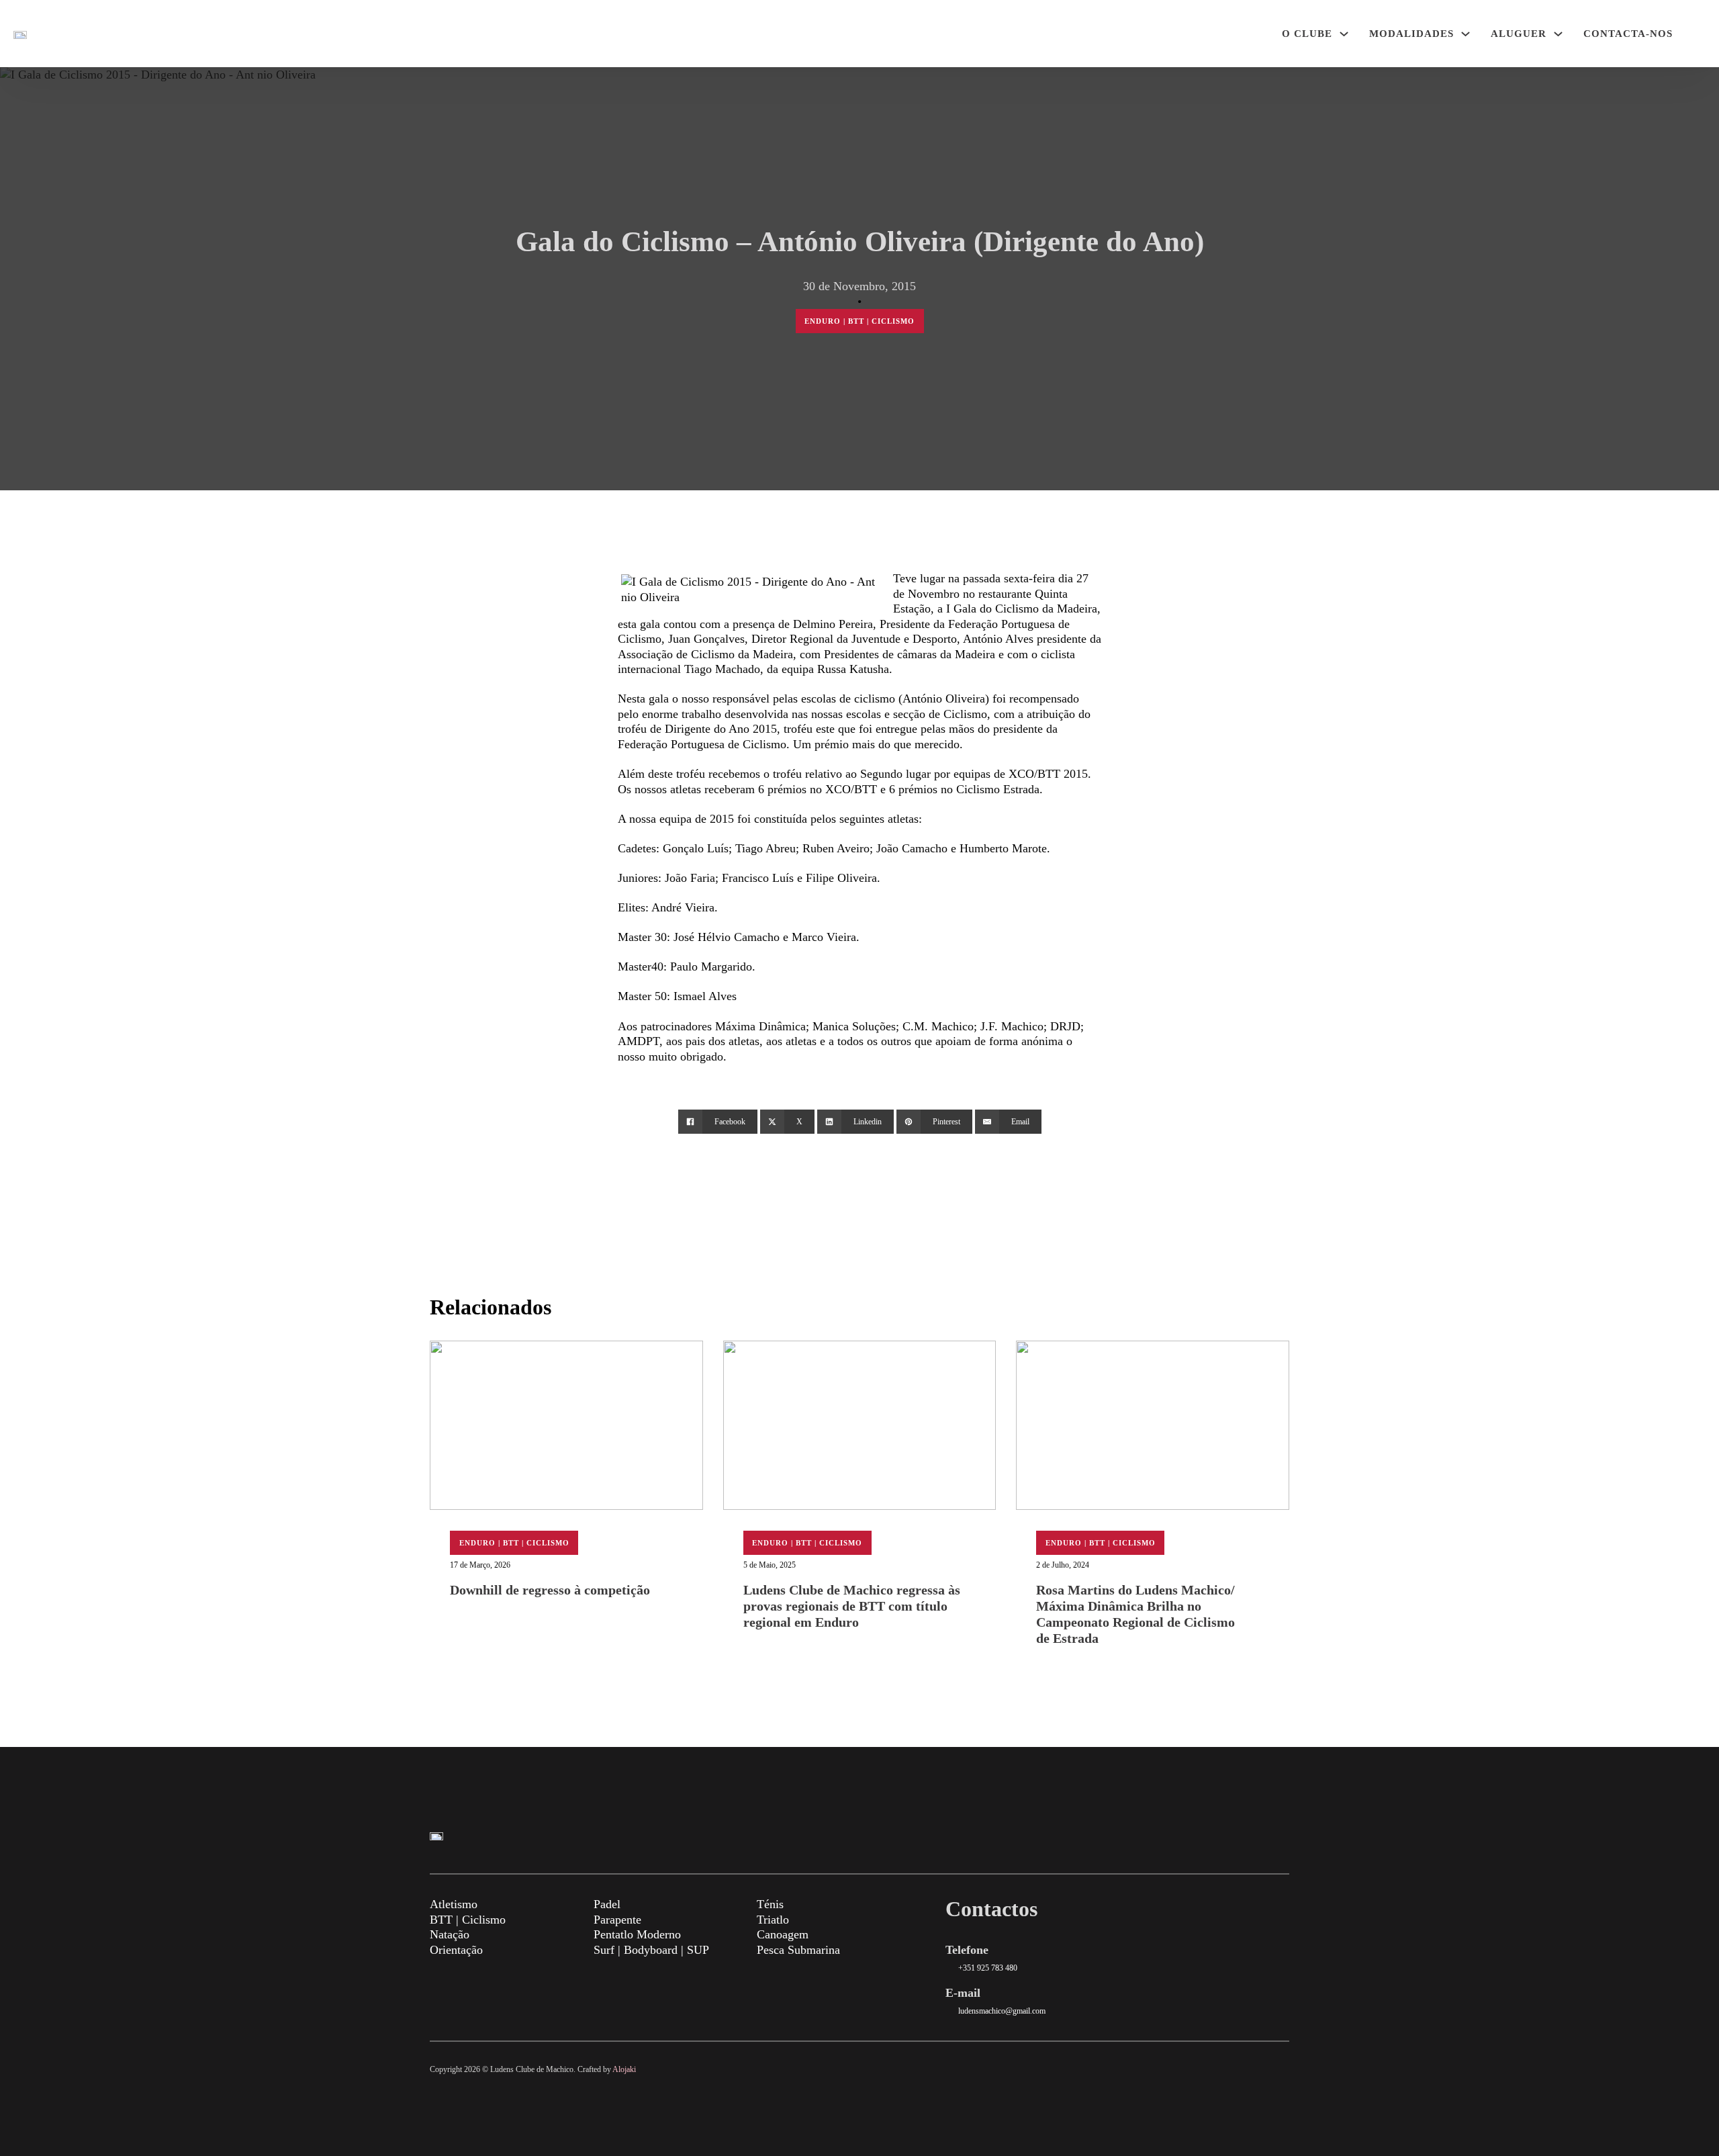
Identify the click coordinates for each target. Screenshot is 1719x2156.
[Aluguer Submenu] (1558, 34)
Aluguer (1519, 34)
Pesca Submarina (798, 1950)
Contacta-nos (1628, 34)
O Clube (1307, 34)
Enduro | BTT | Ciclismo (859, 321)
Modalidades (1411, 34)
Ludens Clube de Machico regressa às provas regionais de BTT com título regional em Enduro (852, 1606)
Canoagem (783, 1934)
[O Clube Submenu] (1344, 34)
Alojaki (624, 2069)
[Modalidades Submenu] (1466, 34)
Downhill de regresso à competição (550, 1590)
